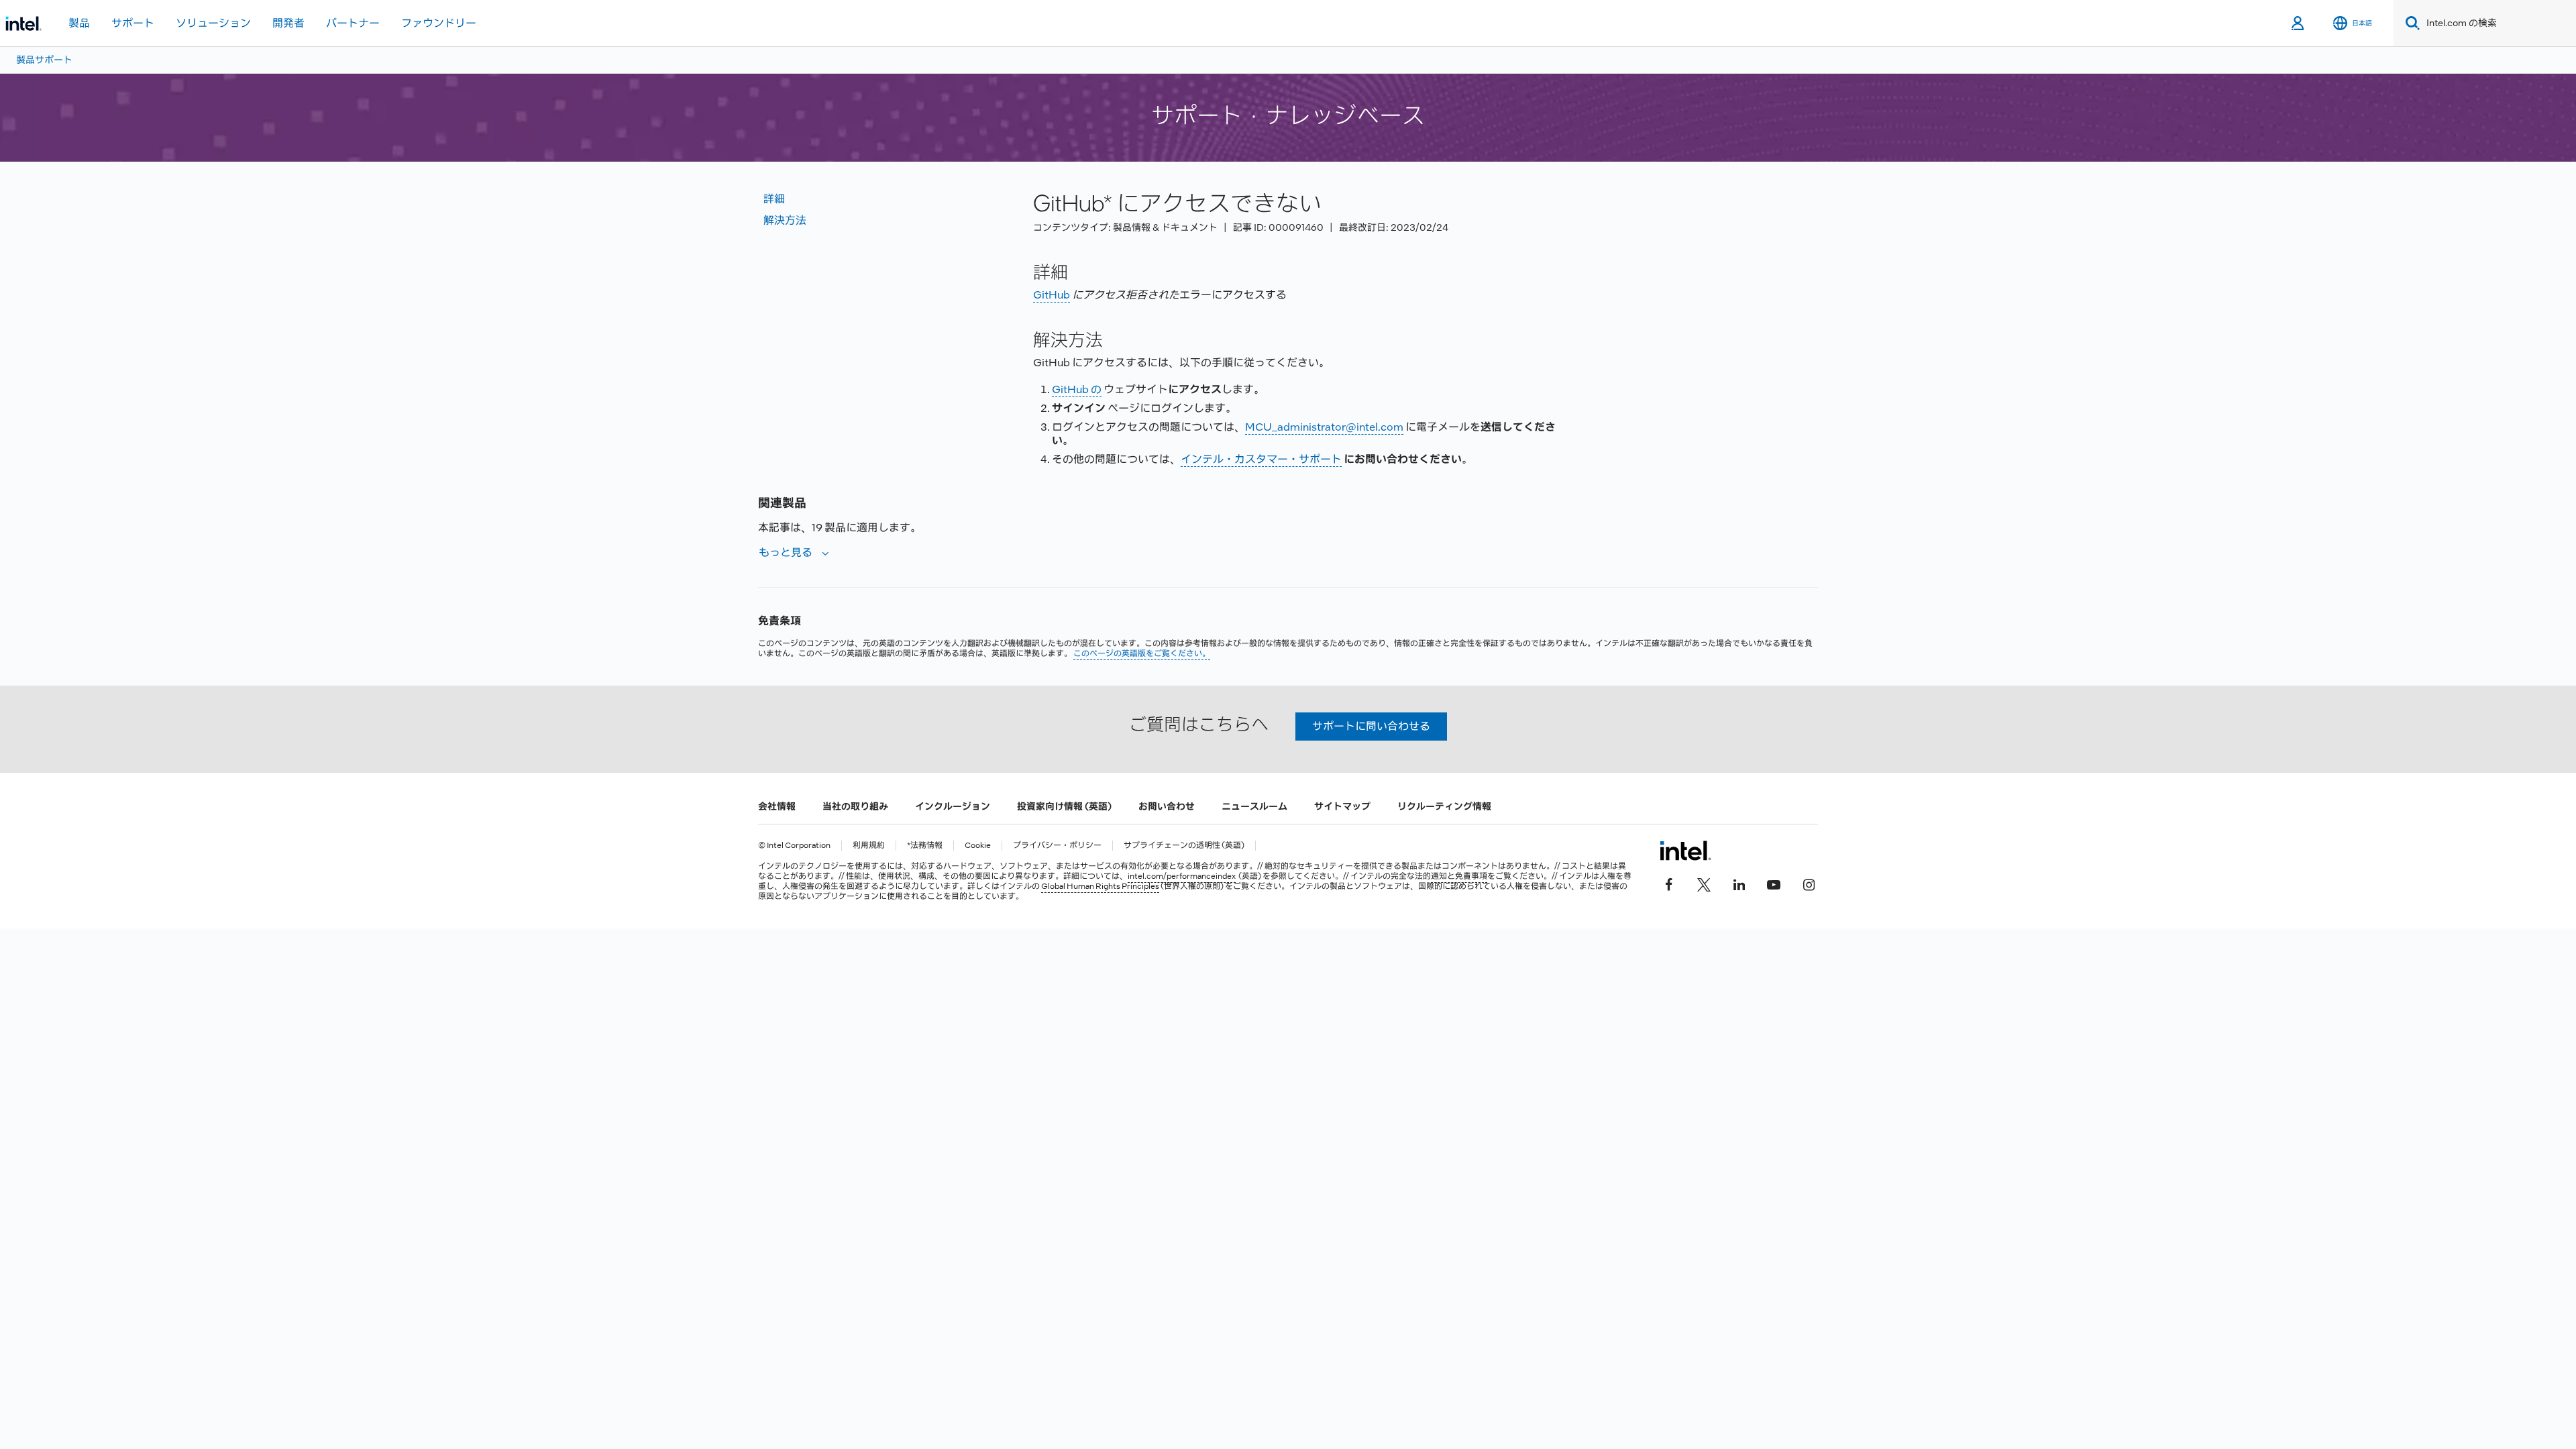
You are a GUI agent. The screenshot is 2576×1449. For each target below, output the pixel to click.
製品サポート (44, 60)
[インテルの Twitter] (1704, 883)
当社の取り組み (855, 806)
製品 (79, 23)
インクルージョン (953, 806)
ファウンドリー (439, 23)
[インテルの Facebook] (1669, 883)
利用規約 (869, 846)
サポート (133, 23)
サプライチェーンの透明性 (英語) (1184, 846)
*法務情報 (925, 846)
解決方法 (785, 220)
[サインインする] (2299, 23)
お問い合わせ (1167, 806)
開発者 (288, 23)
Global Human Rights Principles (1100, 886)
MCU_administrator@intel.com (1324, 427)
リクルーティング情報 (1444, 806)
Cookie (978, 846)
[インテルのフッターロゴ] (1685, 851)
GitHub (1052, 295)
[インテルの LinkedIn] (1739, 883)
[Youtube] (1774, 883)
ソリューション (213, 23)
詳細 (774, 199)
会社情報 (777, 806)
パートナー (353, 23)
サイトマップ (1342, 806)
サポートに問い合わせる (1371, 726)
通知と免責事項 (1459, 876)
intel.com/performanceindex (1182, 876)
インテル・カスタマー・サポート (1261, 459)
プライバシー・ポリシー (1057, 846)
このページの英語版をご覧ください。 (1142, 653)
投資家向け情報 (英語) (1064, 806)
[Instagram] (1809, 883)
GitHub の (1077, 389)
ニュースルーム (1254, 806)
